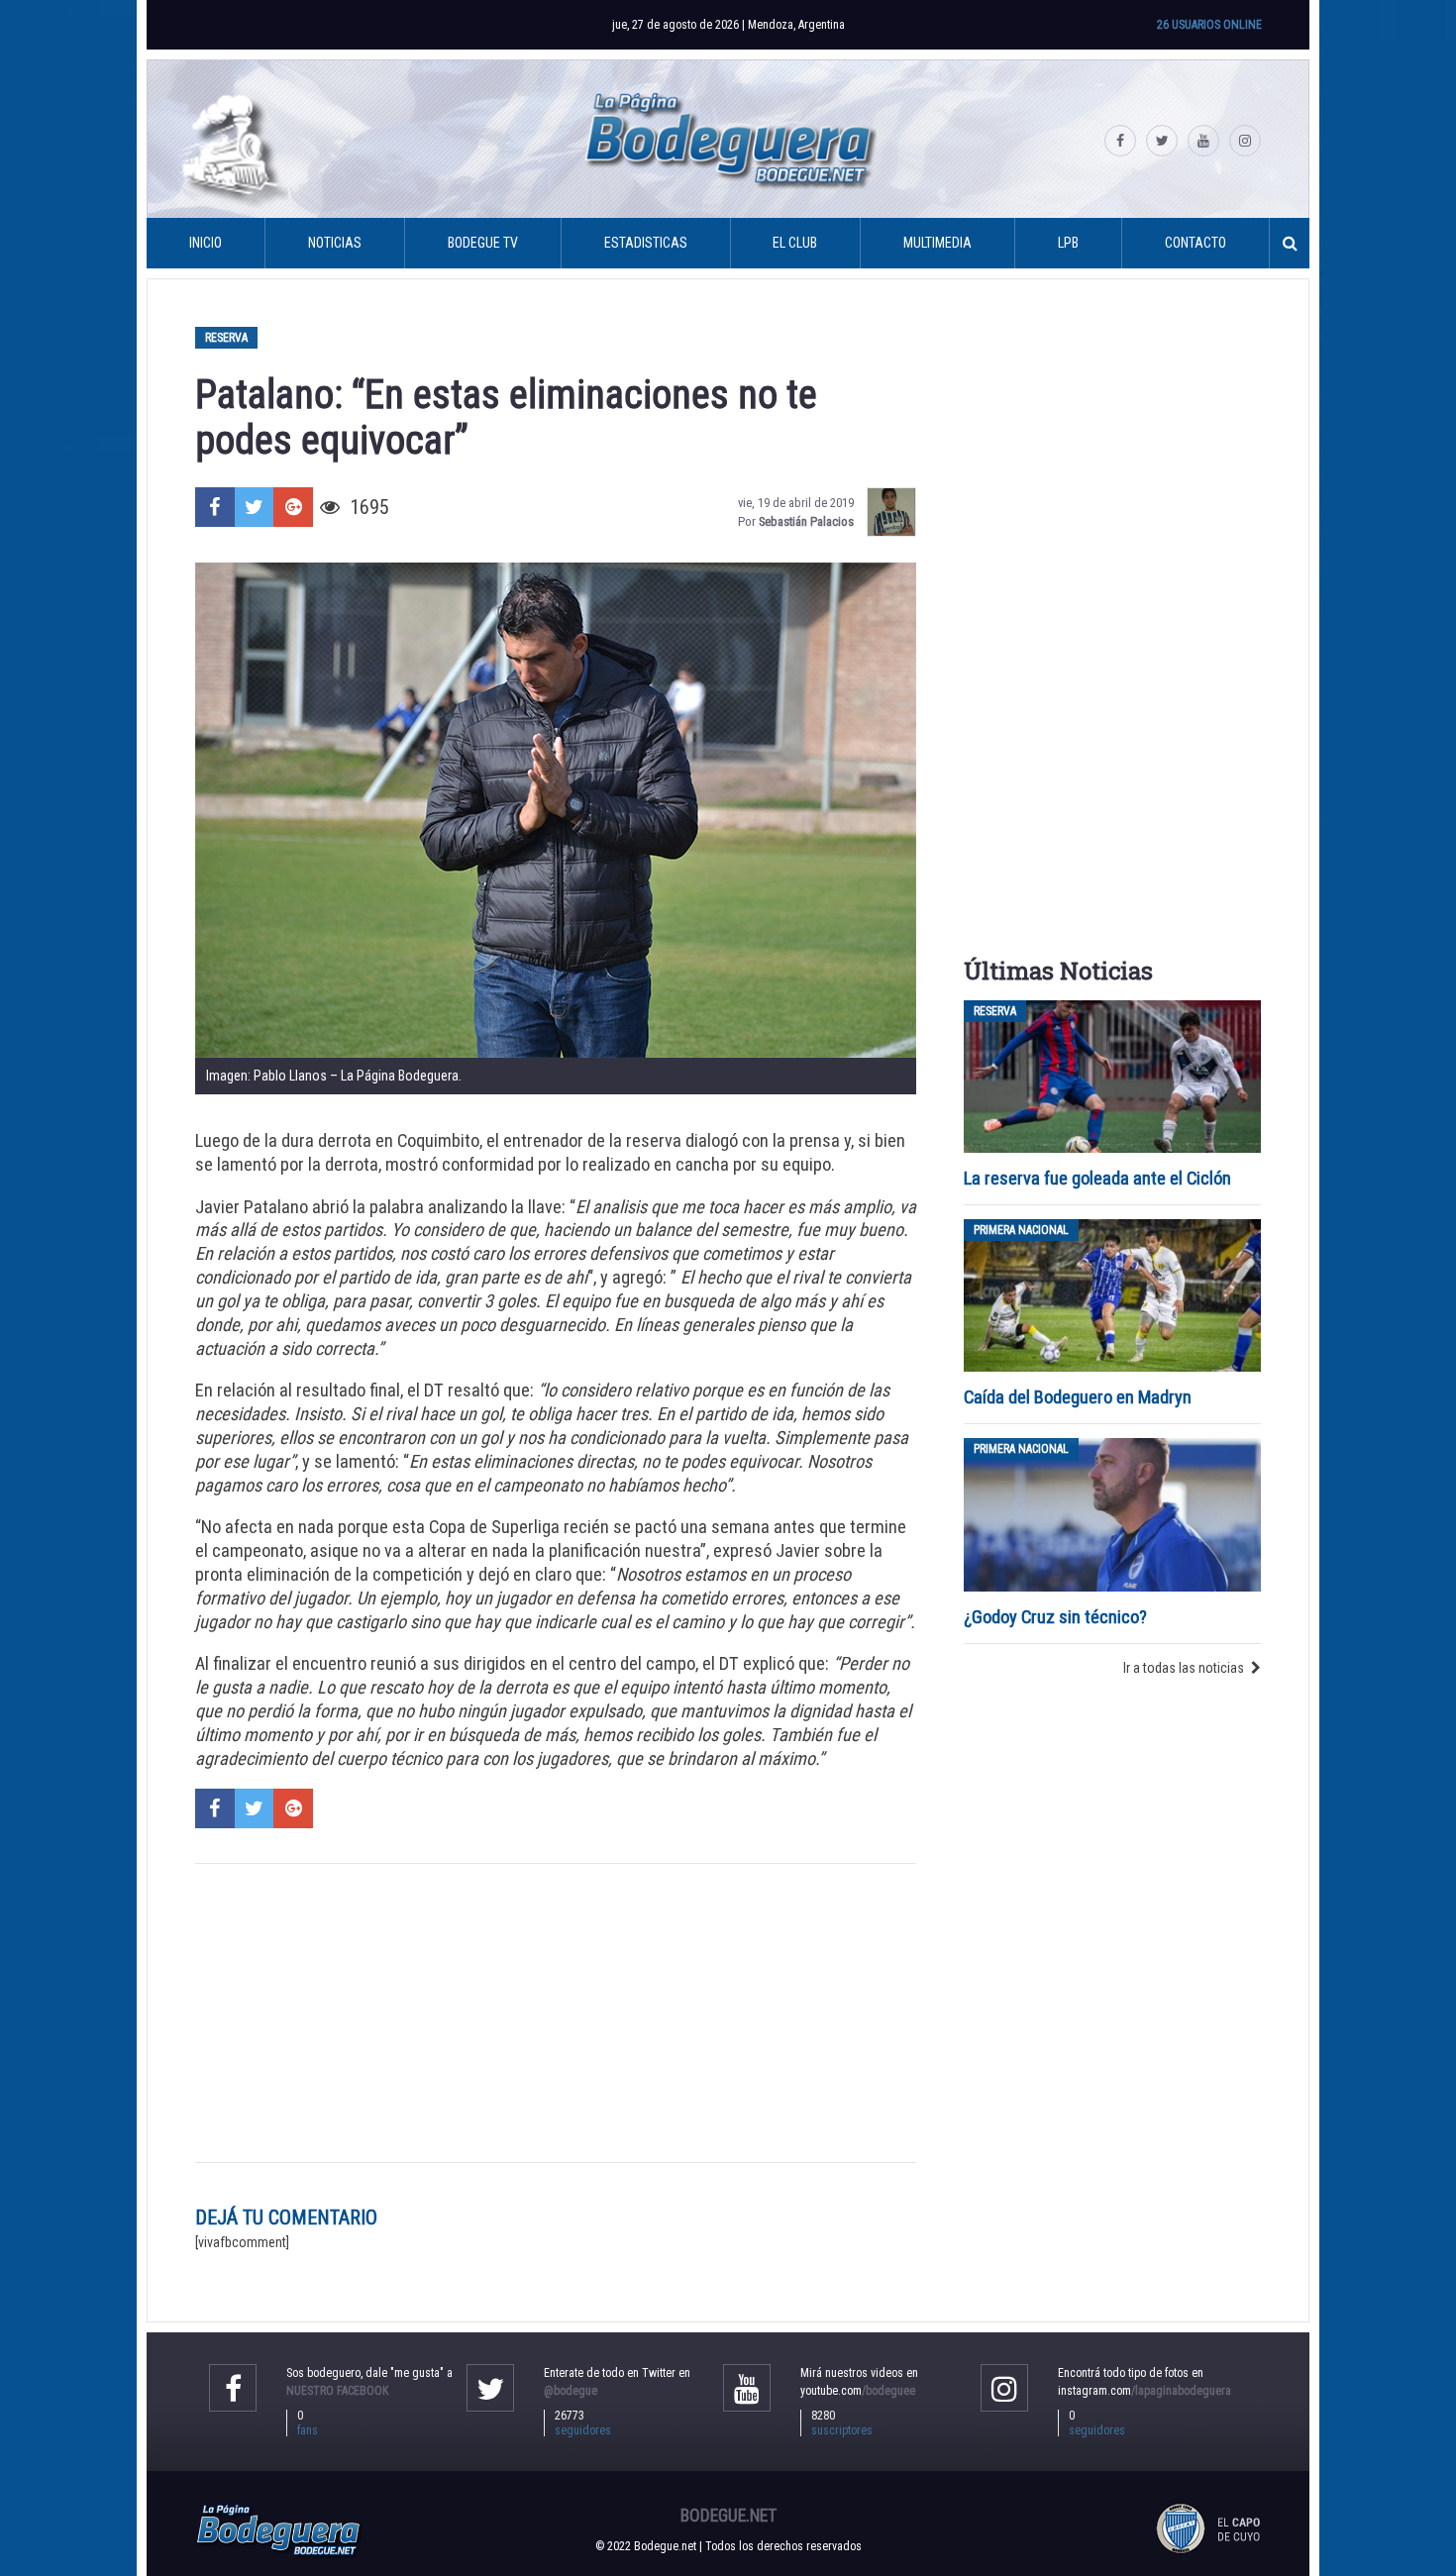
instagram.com (1144, 2391)
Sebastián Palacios (806, 521)
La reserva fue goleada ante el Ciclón (1097, 1178)
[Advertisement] (556, 2013)
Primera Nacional (1021, 1230)
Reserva (226, 338)
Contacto (1196, 243)
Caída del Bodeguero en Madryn (1078, 1397)
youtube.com (858, 2391)
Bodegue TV (483, 243)
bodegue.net (728, 2516)
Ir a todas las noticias (1184, 1668)
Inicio (206, 243)
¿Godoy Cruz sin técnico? (1057, 1617)
